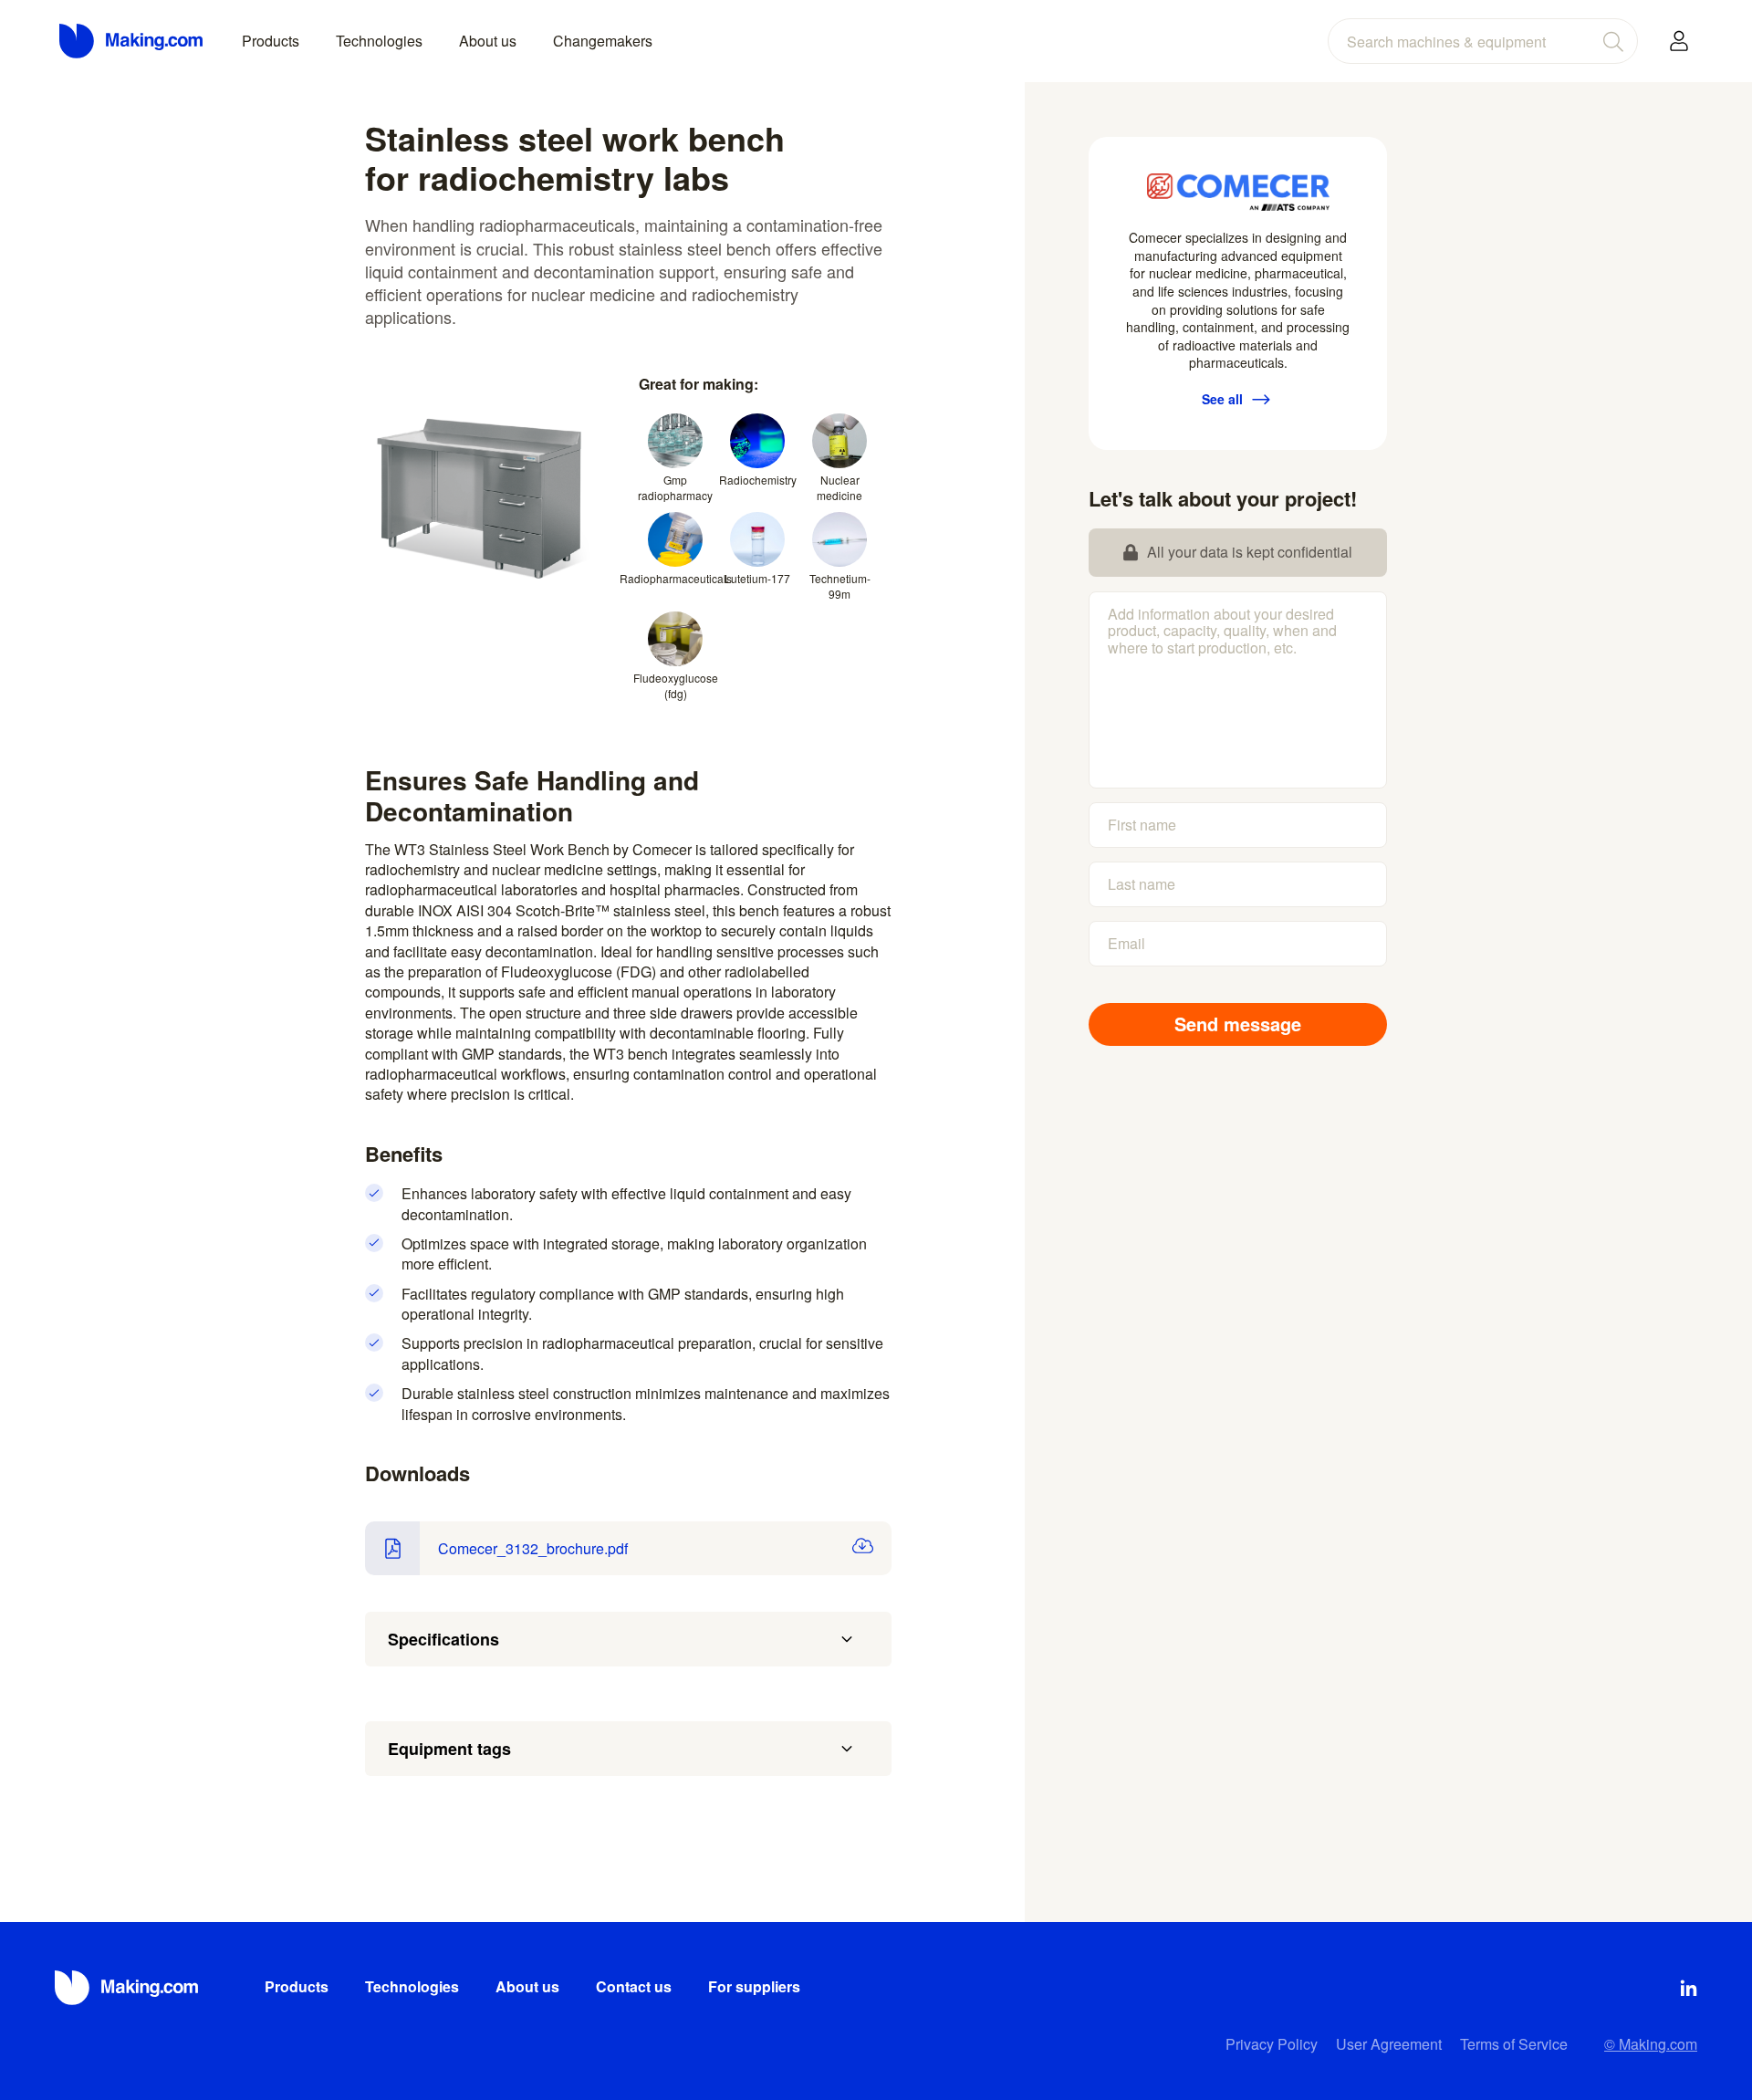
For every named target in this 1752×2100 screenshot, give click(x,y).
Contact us (634, 1986)
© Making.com (1651, 2044)
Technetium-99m (840, 586)
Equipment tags (449, 1749)
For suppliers (754, 1986)
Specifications (443, 1639)
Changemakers (603, 41)
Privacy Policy (1272, 2044)
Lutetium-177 (757, 578)
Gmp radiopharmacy (675, 487)
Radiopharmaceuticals (675, 578)
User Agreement (1389, 2044)
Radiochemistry (757, 480)
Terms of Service (1514, 2044)
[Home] (132, 41)
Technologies (379, 41)
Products (271, 41)
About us (488, 41)
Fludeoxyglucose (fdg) (675, 685)
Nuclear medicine (839, 487)
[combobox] (1483, 41)
